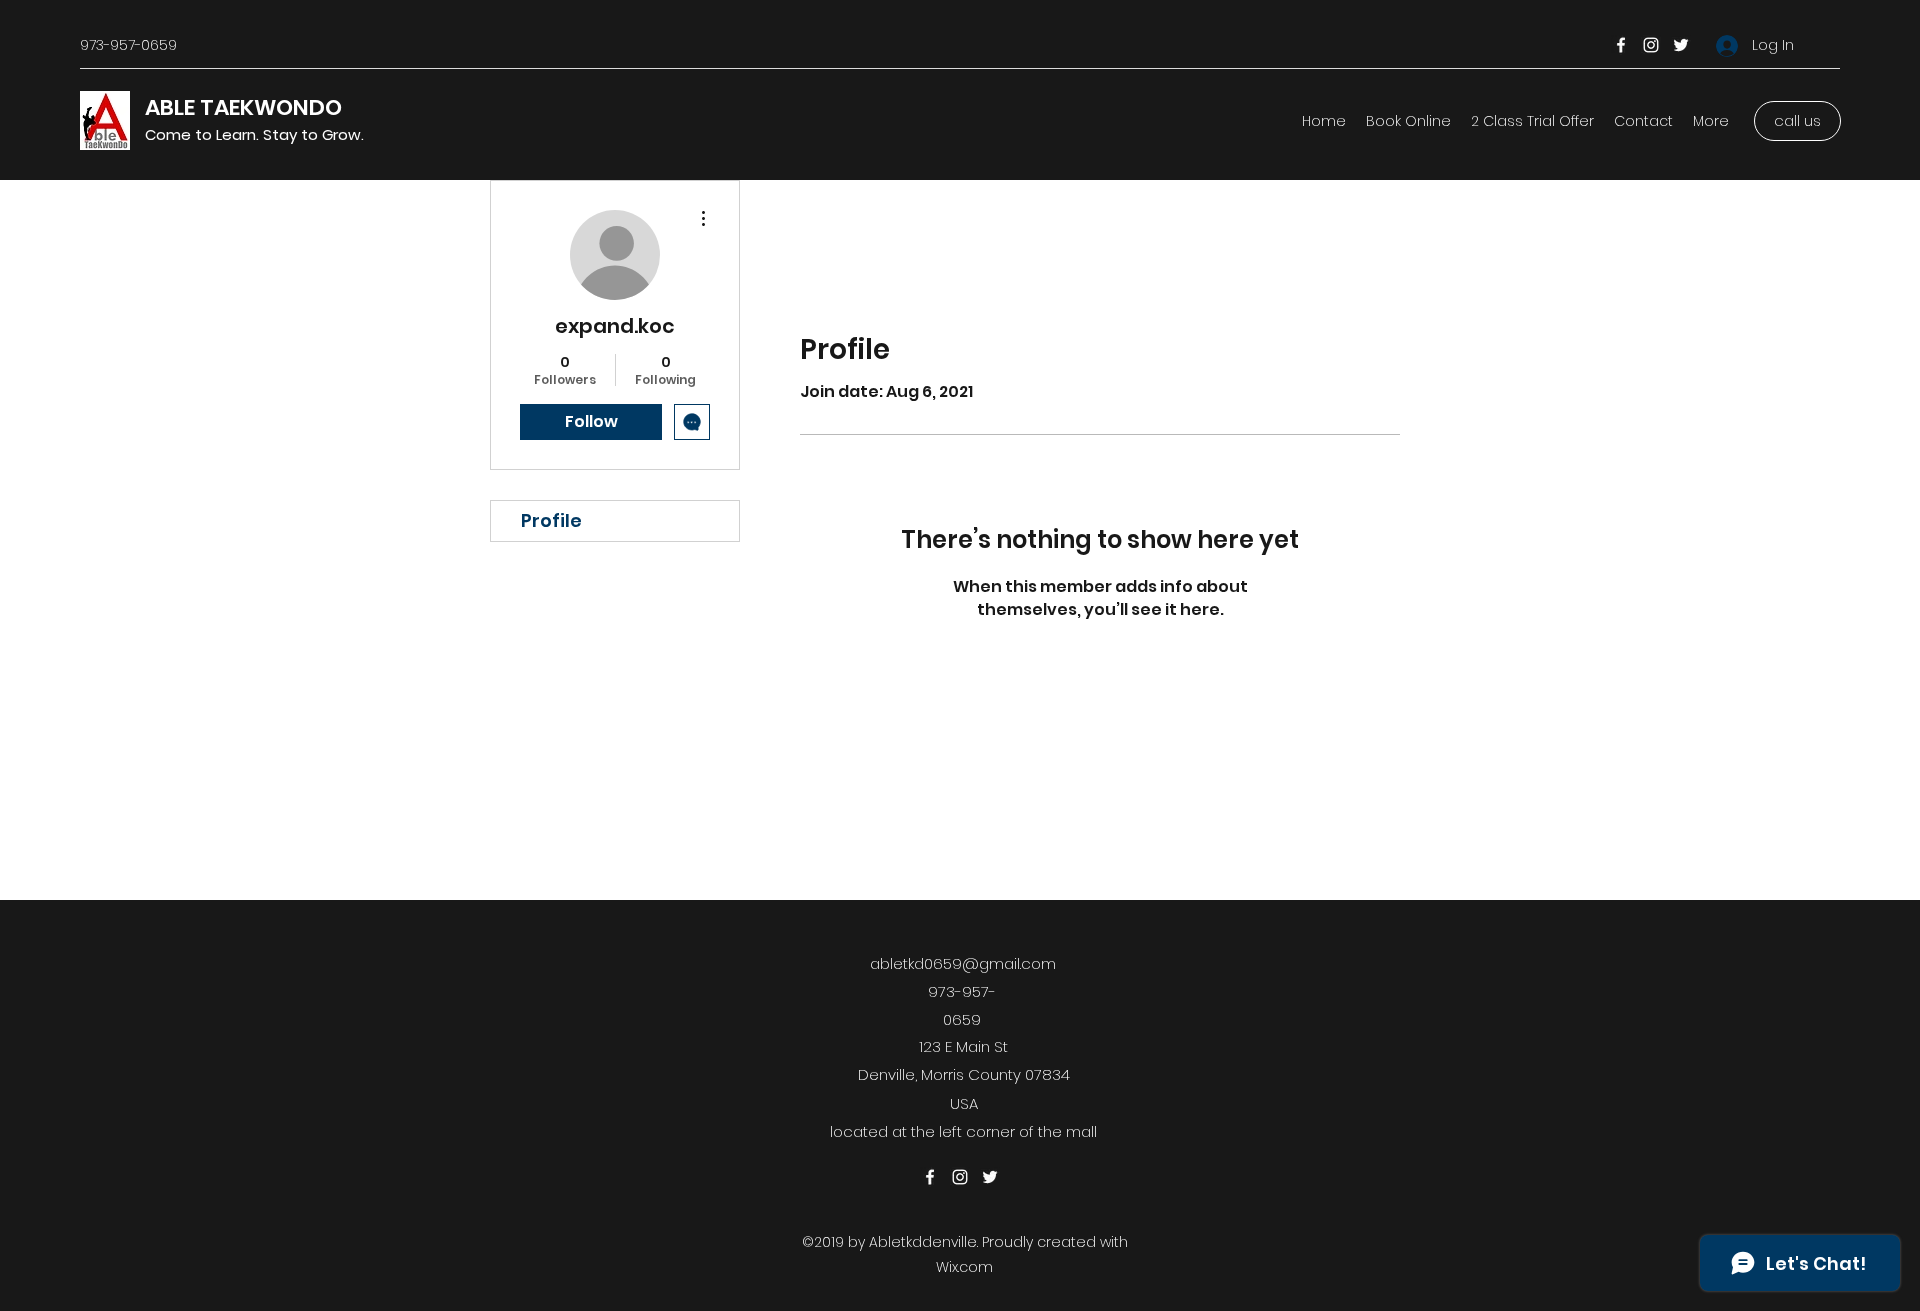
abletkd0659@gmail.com (963, 963)
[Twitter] (1681, 45)
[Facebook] (1621, 45)
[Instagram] (1651, 45)
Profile (551, 520)
